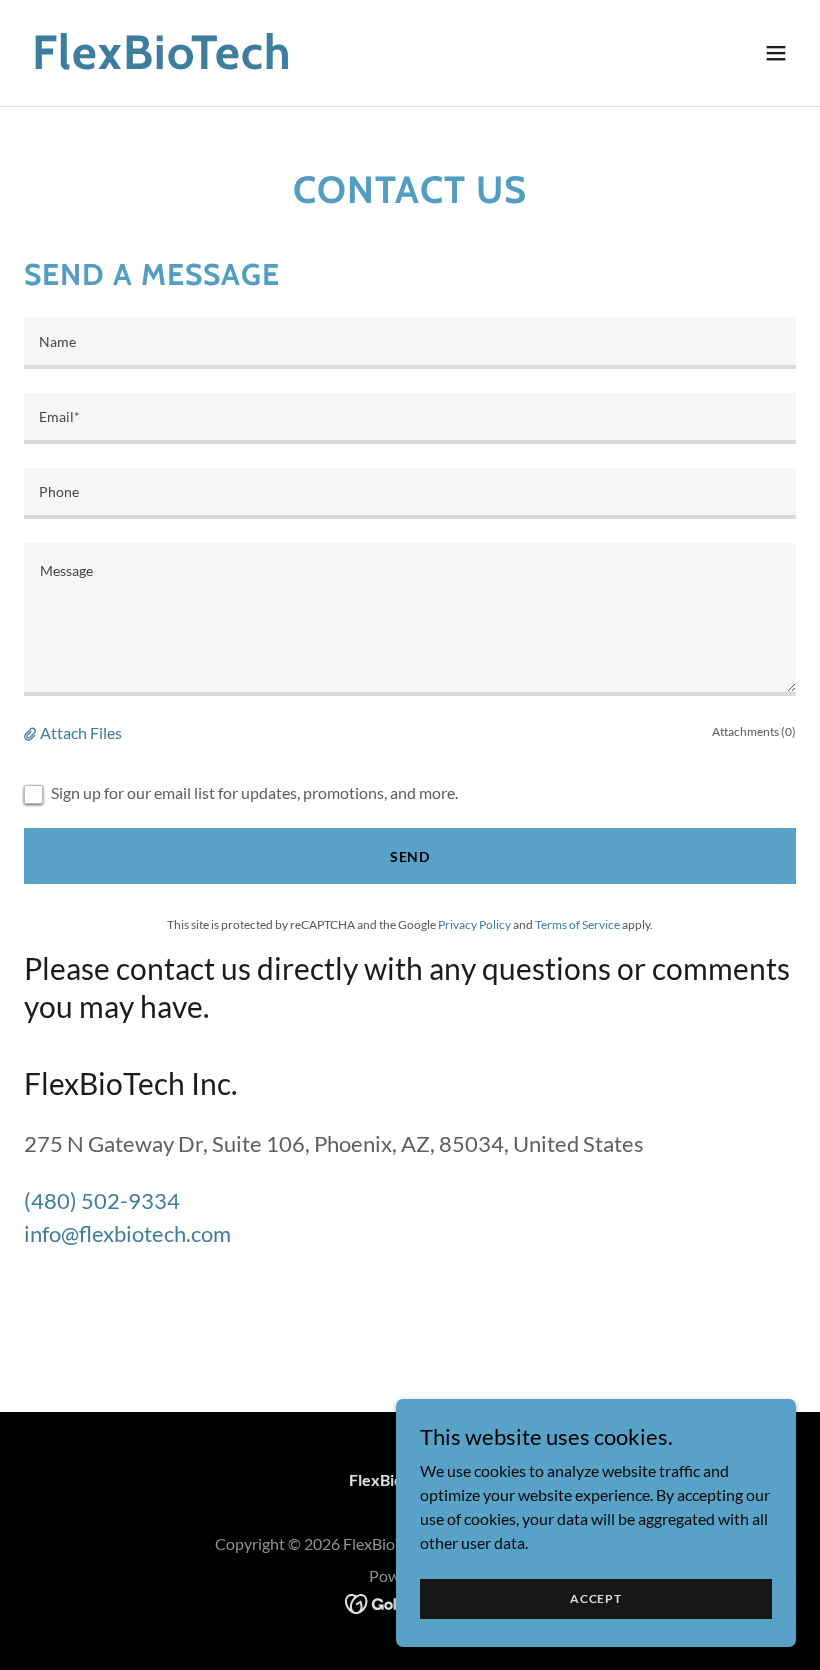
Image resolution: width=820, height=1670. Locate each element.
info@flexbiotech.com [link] (127, 1233)
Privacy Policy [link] (474, 924)
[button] (776, 53)
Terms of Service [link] (577, 924)
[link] (161, 62)
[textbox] (410, 343)
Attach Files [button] (81, 732)
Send (410, 856)
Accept (596, 1598)
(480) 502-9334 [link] (102, 1200)
